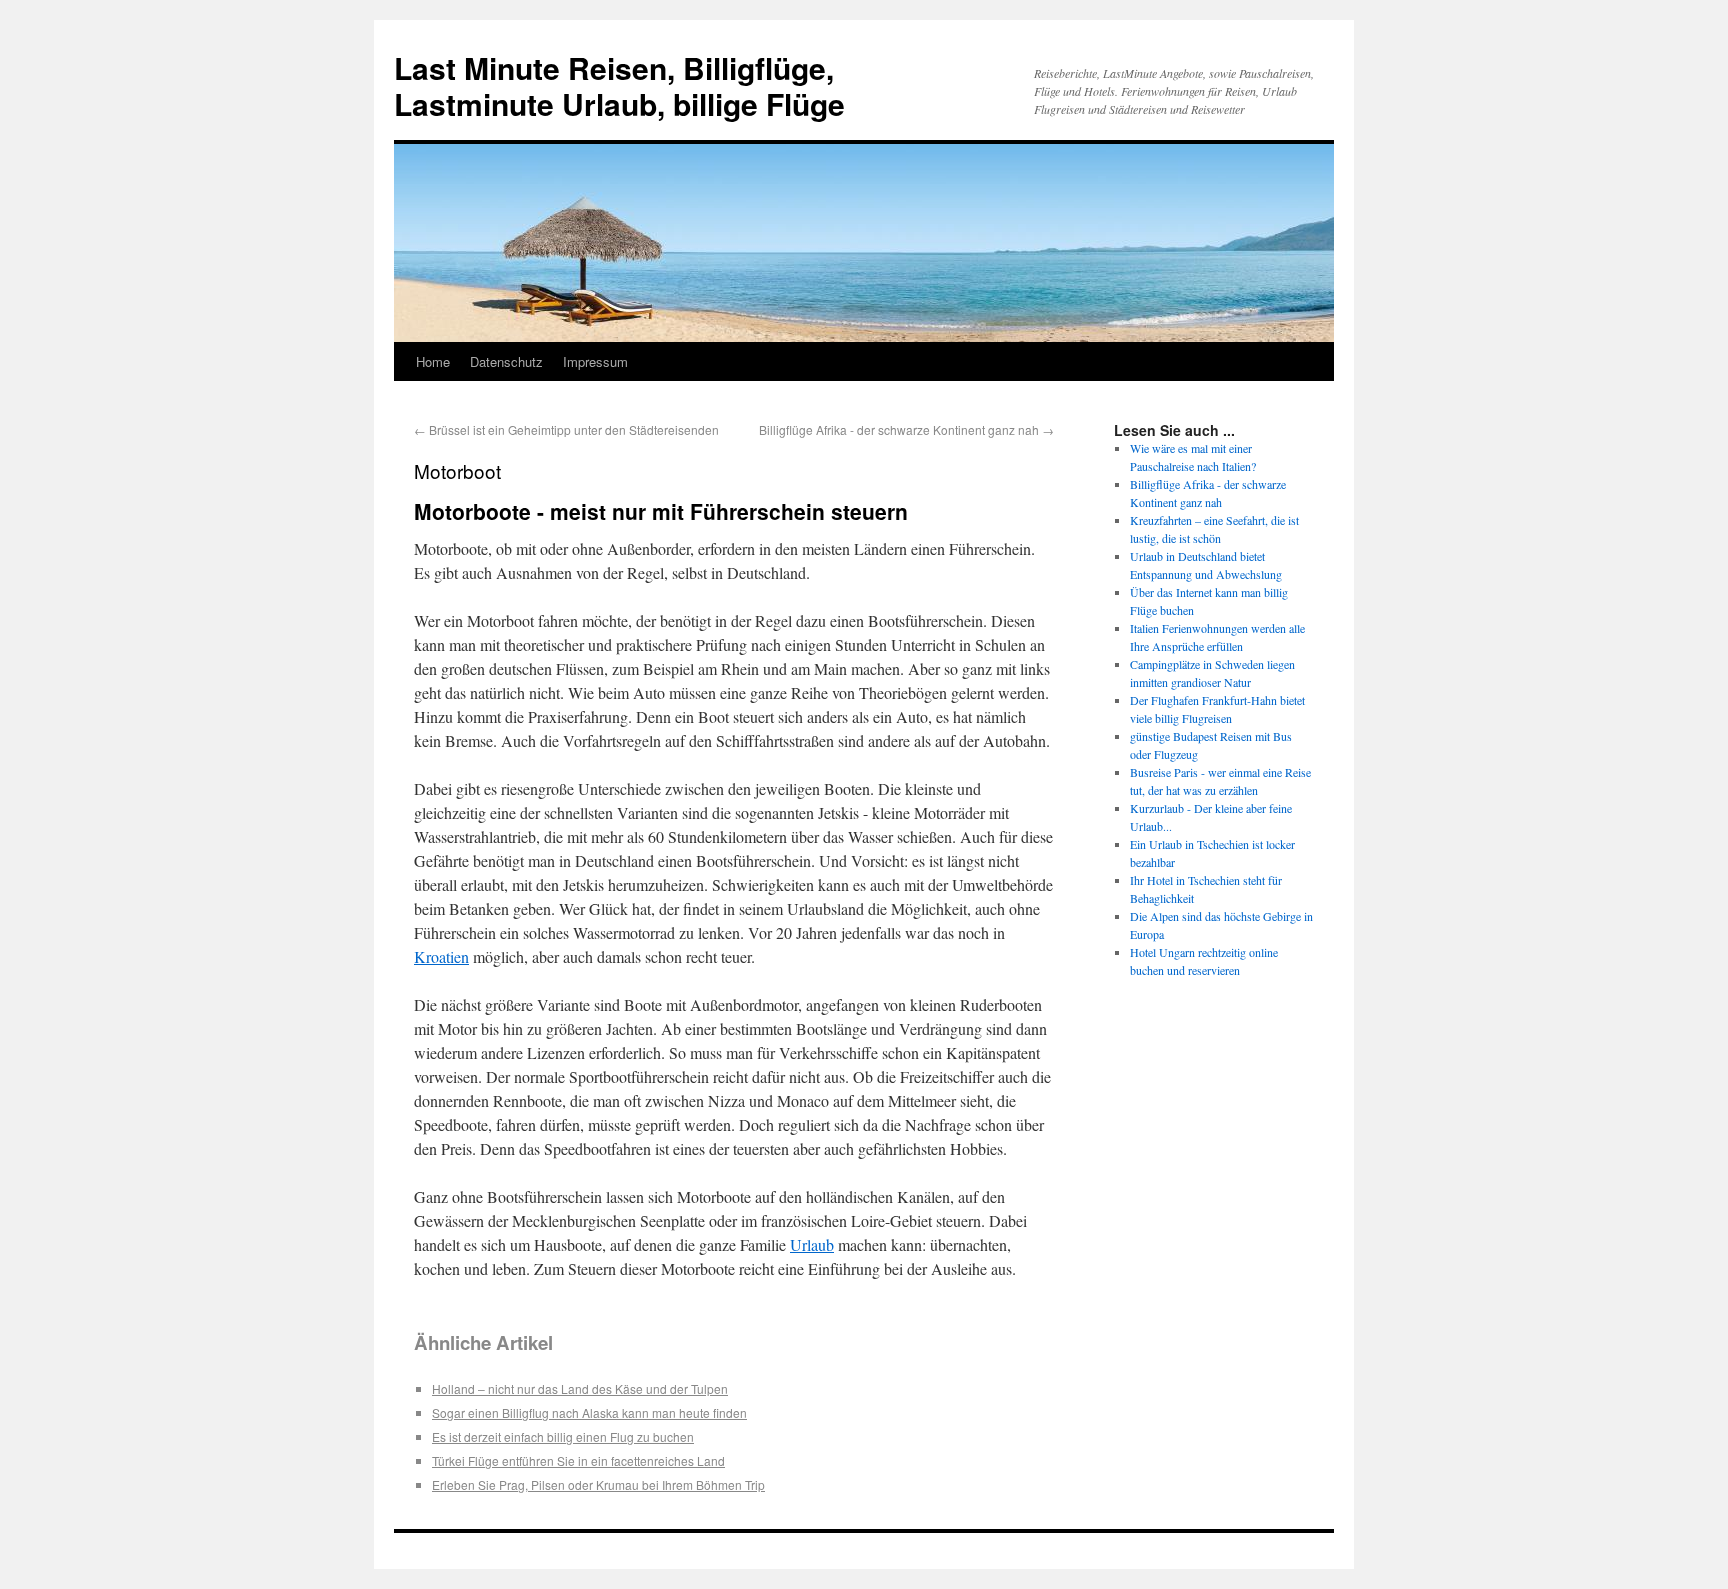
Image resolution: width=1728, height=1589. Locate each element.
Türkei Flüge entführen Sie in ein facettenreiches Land (578, 1460)
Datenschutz (506, 361)
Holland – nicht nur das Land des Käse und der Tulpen (580, 1388)
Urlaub (812, 1244)
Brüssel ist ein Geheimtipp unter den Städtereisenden (566, 429)
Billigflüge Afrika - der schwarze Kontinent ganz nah (906, 429)
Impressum (595, 361)
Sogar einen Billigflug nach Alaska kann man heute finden (589, 1412)
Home (433, 361)
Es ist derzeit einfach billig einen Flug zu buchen (563, 1436)
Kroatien (441, 956)
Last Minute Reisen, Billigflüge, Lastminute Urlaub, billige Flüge (619, 85)
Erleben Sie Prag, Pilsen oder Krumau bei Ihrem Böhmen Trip (598, 1484)
